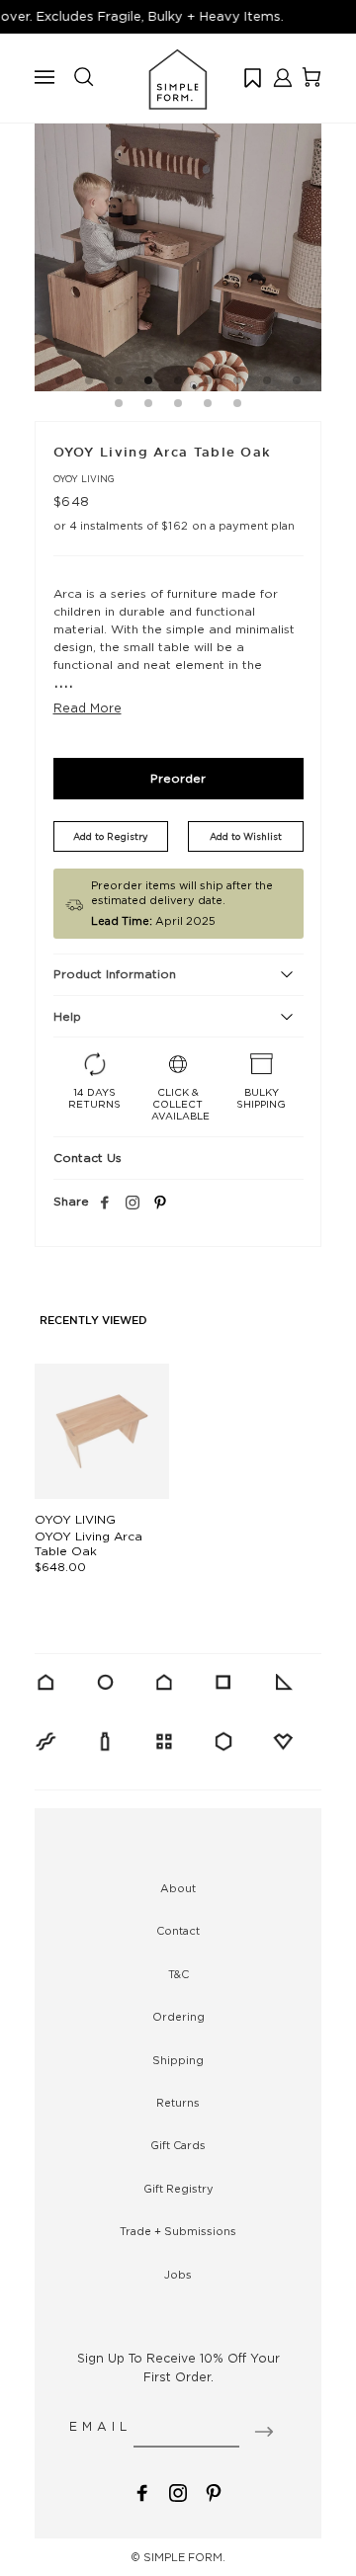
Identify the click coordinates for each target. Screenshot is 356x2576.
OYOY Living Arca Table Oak (89, 1543)
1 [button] (59, 383)
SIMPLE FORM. (184, 2557)
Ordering (178, 2017)
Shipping (178, 2060)
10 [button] (119, 406)
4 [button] (148, 383)
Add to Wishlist (246, 836)
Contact (178, 1931)
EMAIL (100, 2426)
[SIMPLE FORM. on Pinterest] (214, 2491)
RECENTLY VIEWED (93, 1321)
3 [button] (119, 383)
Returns (178, 2103)
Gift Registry (178, 2189)
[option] (178, 248)
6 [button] (208, 383)
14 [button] (237, 406)
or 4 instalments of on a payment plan (174, 526)
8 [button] (267, 383)
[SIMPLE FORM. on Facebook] (142, 2491)
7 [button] (237, 383)
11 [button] (148, 406)
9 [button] (297, 383)
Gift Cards (178, 2145)
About (178, 1888)
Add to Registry (110, 836)
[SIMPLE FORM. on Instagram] (133, 1204)
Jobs (178, 2275)
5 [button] (178, 383)
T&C (178, 1974)
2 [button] (89, 383)
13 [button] (208, 406)
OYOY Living (84, 479)
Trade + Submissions (178, 2231)
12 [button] (178, 406)
